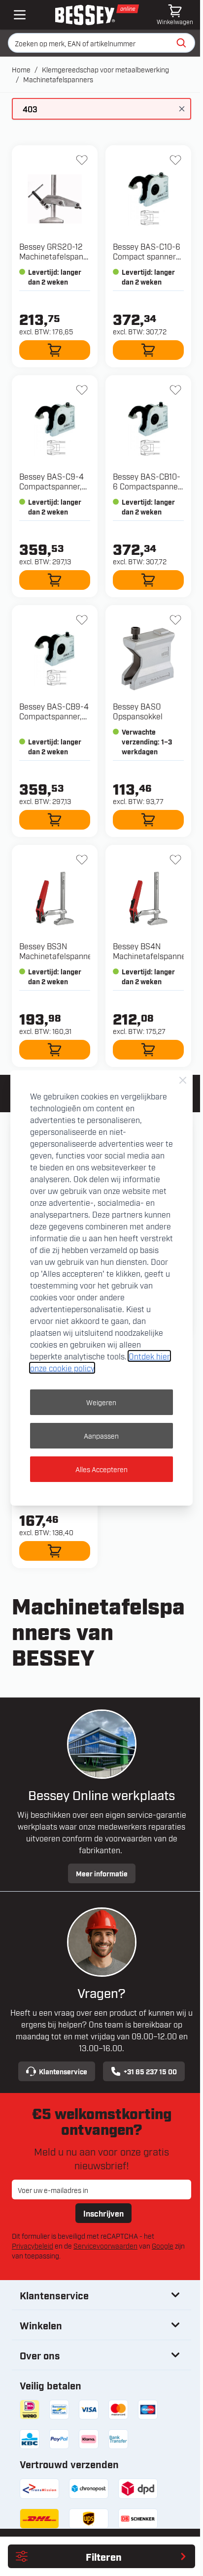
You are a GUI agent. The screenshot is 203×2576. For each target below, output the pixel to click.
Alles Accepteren (101, 1469)
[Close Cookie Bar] (183, 1080)
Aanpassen (101, 1435)
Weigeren (101, 1402)
